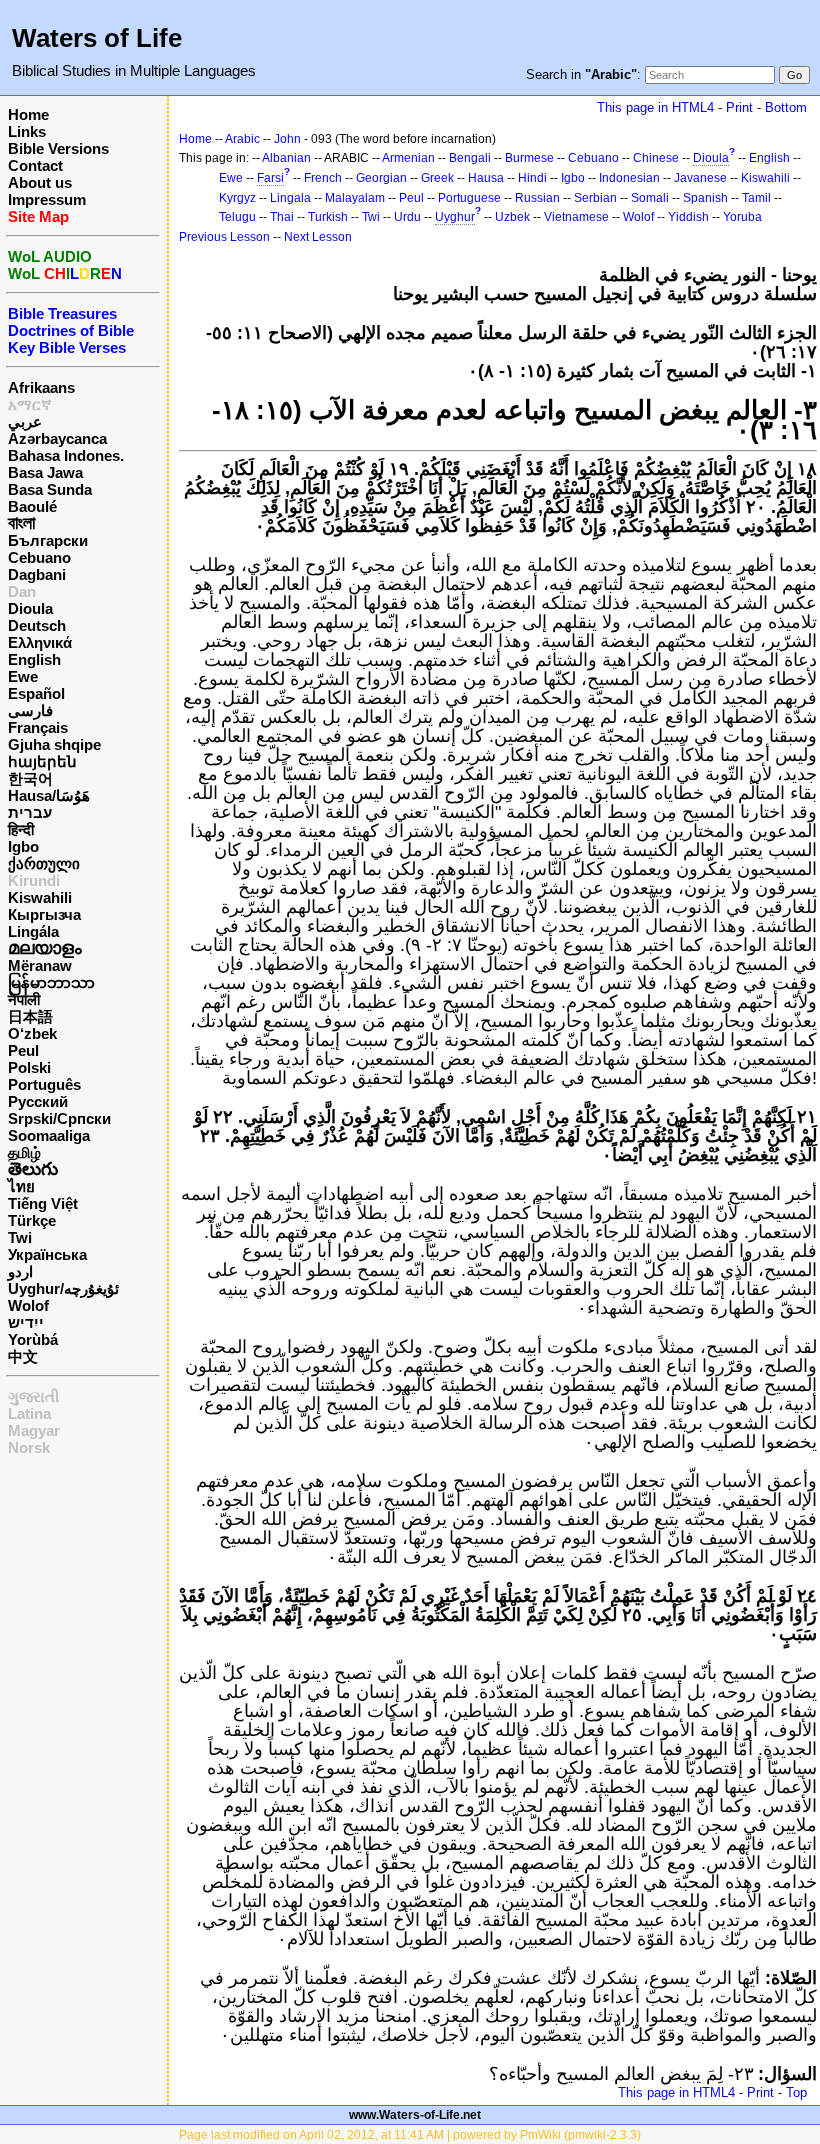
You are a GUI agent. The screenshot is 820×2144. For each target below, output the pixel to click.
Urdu (407, 217)
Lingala (290, 198)
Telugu (237, 217)
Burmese (529, 158)
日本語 (30, 1016)
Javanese (700, 178)
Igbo (23, 846)
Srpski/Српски (59, 1118)
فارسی (30, 710)
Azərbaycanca (57, 438)
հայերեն (42, 761)
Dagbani (37, 574)
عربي (25, 421)
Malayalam (355, 198)
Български (48, 540)
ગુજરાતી (33, 1396)
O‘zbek (32, 1033)
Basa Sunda (50, 489)
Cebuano (39, 557)
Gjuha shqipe (54, 744)
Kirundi (34, 880)
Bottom (786, 107)
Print (739, 107)
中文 (23, 1356)
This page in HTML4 (655, 107)
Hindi (532, 178)
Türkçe (32, 1220)
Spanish (705, 198)
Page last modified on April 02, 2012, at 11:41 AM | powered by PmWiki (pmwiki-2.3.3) (410, 2135)
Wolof (28, 1305)
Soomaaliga (49, 1135)
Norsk (29, 1447)
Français (38, 727)
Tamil (756, 198)
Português (44, 1084)
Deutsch (37, 625)
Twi (20, 1237)
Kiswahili (40, 897)
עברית (30, 812)
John (287, 139)
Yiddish (688, 217)
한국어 (30, 778)
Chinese (656, 158)
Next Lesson (318, 237)
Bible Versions (58, 148)
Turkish (328, 217)
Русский (38, 1101)
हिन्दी (21, 829)
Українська (47, 1254)
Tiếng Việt (43, 1203)
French (323, 178)
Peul (23, 1050)
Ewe (23, 676)
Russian (537, 198)
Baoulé (32, 506)
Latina (29, 1413)
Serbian (595, 198)
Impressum (47, 199)
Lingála (33, 931)
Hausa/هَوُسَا (49, 795)
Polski (29, 1067)
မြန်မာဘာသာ (51, 982)
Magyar (34, 1430)
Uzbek (512, 217)
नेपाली (24, 999)
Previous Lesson (224, 237)
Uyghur (455, 217)
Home (28, 114)
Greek (437, 178)
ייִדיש (26, 1322)
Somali (650, 198)
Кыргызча (44, 914)
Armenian (408, 158)
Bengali (470, 158)
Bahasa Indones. (66, 455)
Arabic (242, 139)
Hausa (486, 178)
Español (36, 693)
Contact (35, 165)
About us (40, 182)
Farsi (270, 178)
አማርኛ (30, 404)
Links (27, 131)
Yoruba (742, 217)
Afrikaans (41, 387)
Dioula (30, 608)
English (34, 659)
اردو (20, 1271)
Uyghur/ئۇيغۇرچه (63, 1288)
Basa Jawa (45, 472)
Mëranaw (40, 965)
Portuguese (469, 198)
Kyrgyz (237, 198)
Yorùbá (33, 1339)
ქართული (44, 863)
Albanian (286, 158)
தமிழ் (24, 1152)
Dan (22, 591)
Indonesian (629, 178)
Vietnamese (576, 217)
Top (796, 2092)
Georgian (381, 178)
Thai (282, 217)
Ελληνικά (40, 642)
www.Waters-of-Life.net (415, 2115)
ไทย (21, 1186)
